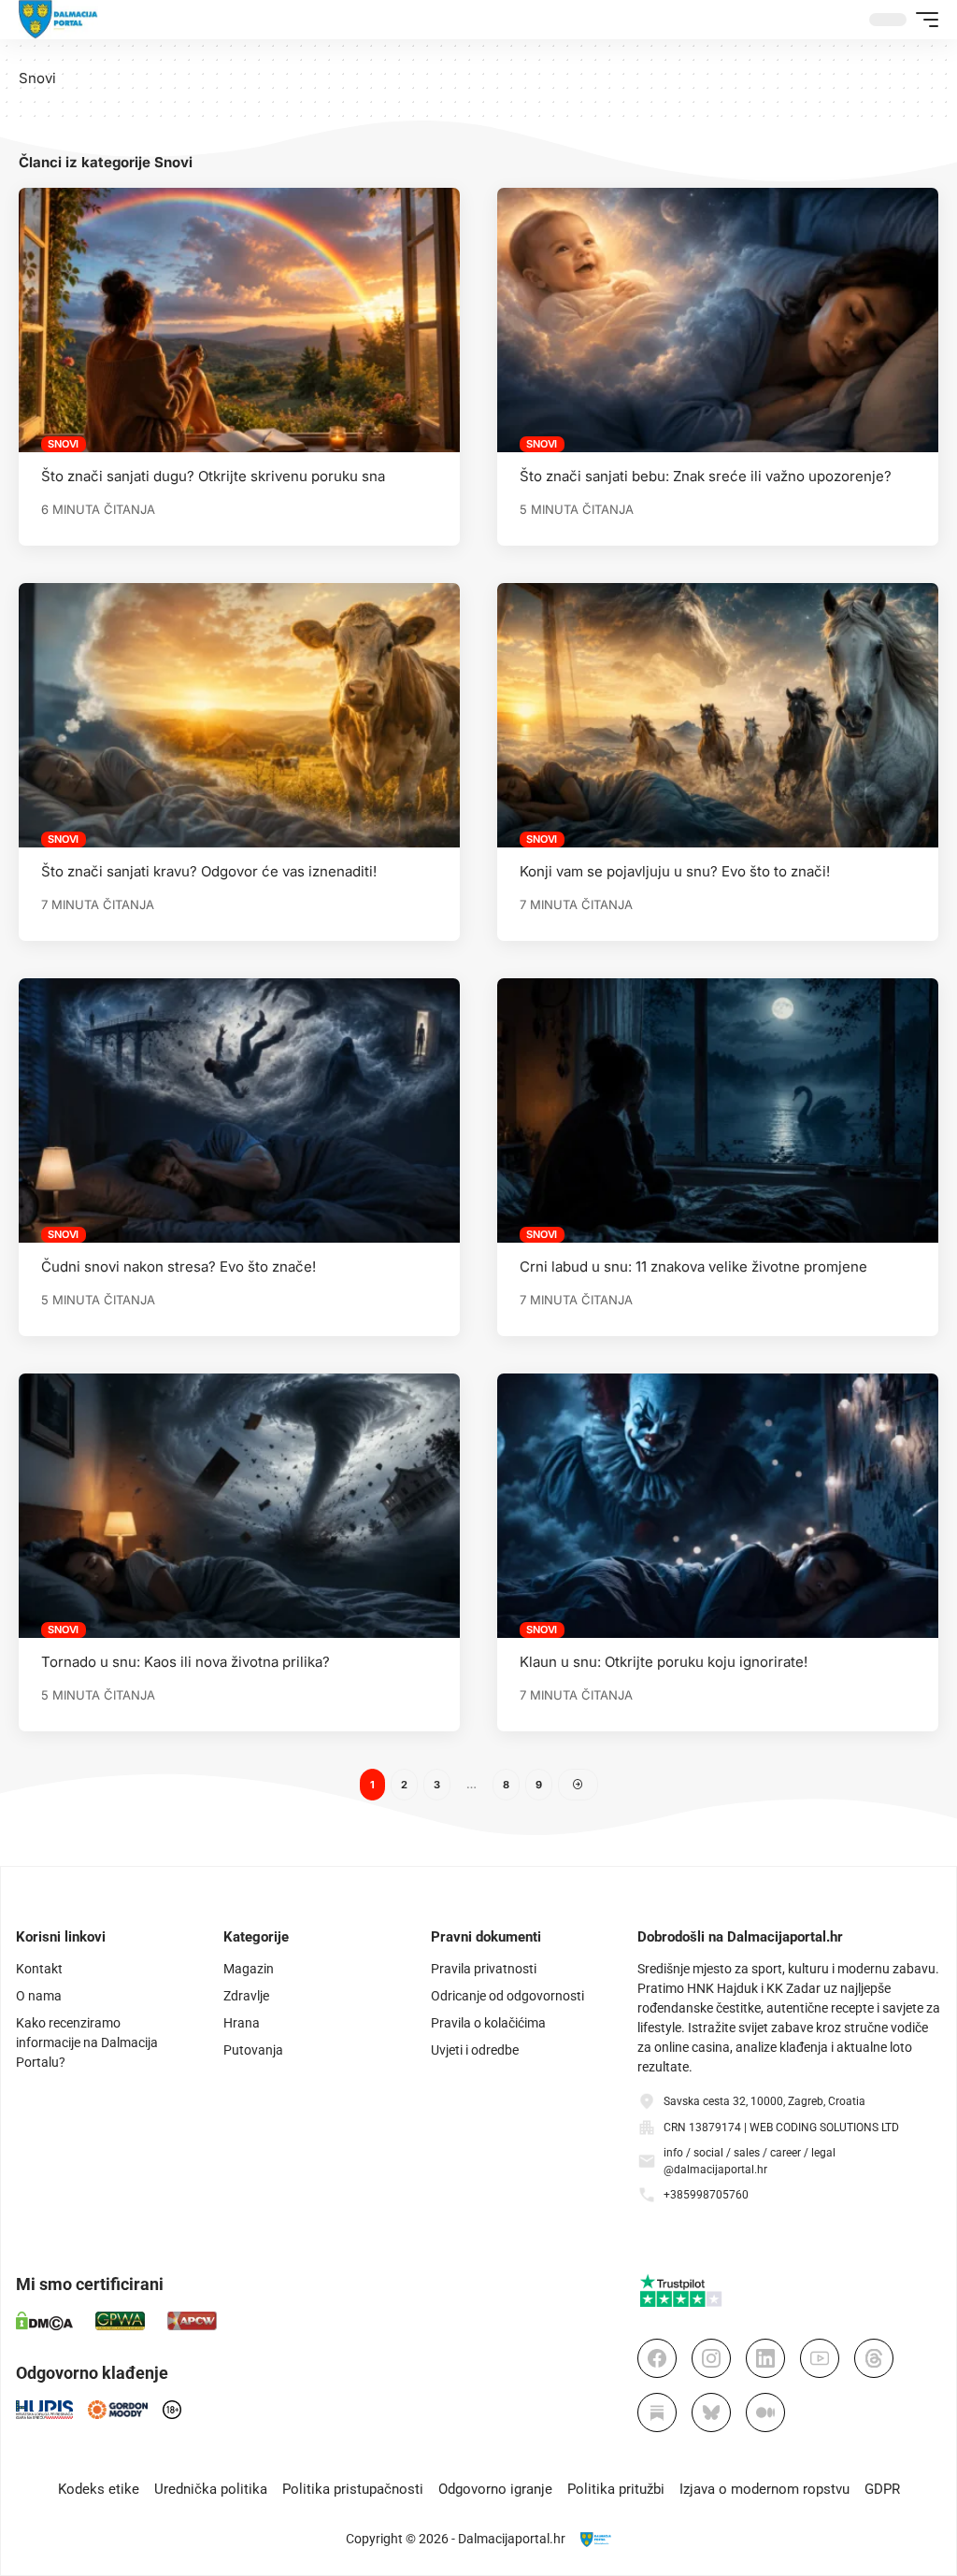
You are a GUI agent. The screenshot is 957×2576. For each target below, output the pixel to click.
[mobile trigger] (922, 20)
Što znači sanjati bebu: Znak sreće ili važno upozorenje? (706, 476)
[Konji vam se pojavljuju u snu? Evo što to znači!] (718, 715)
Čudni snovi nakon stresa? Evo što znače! (179, 1267)
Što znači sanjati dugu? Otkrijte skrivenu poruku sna (213, 476)
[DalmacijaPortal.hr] (58, 20)
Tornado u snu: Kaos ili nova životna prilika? (186, 1662)
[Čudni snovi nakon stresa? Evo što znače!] (239, 1110)
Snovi (63, 444)
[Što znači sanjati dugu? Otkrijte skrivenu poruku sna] (239, 320)
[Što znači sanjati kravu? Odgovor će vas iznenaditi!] (239, 715)
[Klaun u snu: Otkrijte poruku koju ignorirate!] (718, 1506)
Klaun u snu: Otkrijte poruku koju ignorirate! (664, 1662)
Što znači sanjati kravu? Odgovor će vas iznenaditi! (209, 871)
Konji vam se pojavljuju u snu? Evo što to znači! (675, 871)
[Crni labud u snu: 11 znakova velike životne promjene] (718, 1110)
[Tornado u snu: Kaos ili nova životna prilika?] (239, 1506)
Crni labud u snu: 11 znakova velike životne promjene (693, 1267)
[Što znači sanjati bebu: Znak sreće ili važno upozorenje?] (718, 320)
